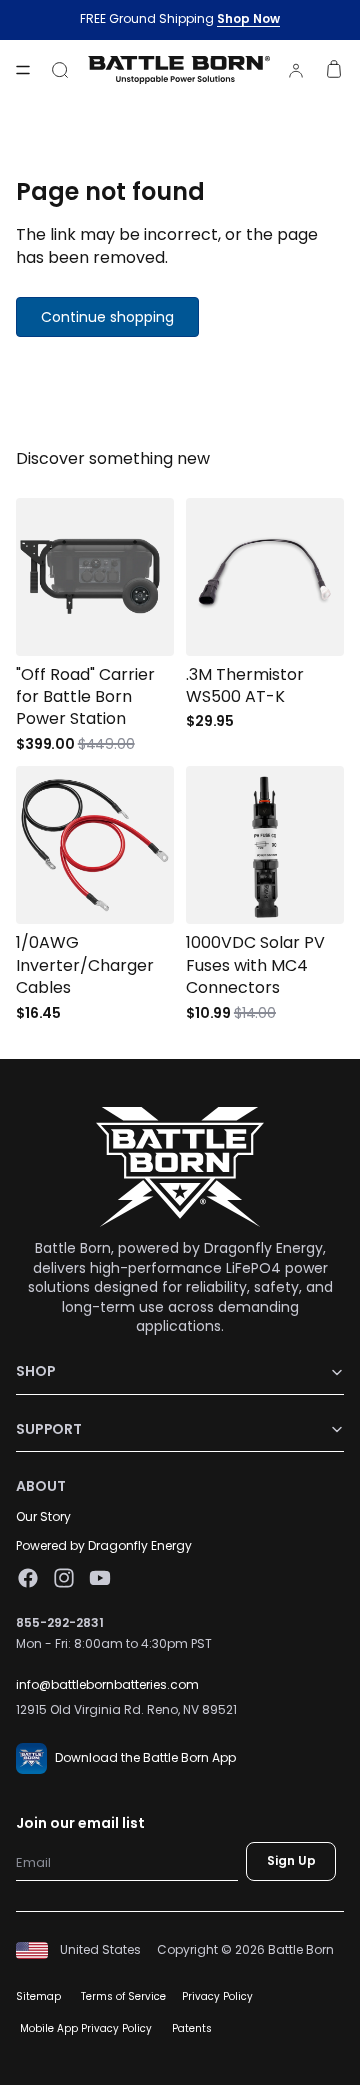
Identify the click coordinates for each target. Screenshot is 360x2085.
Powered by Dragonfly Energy (104, 1545)
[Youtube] (100, 1579)
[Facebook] (28, 1579)
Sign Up (291, 1861)
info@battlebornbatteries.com (107, 1684)
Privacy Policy (217, 1996)
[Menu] (23, 70)
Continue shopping (107, 317)
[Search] (60, 70)
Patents (192, 2028)
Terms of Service (123, 1996)
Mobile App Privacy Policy (86, 2028)
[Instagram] (64, 1579)
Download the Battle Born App (145, 1757)
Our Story (43, 1516)
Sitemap (38, 1996)
